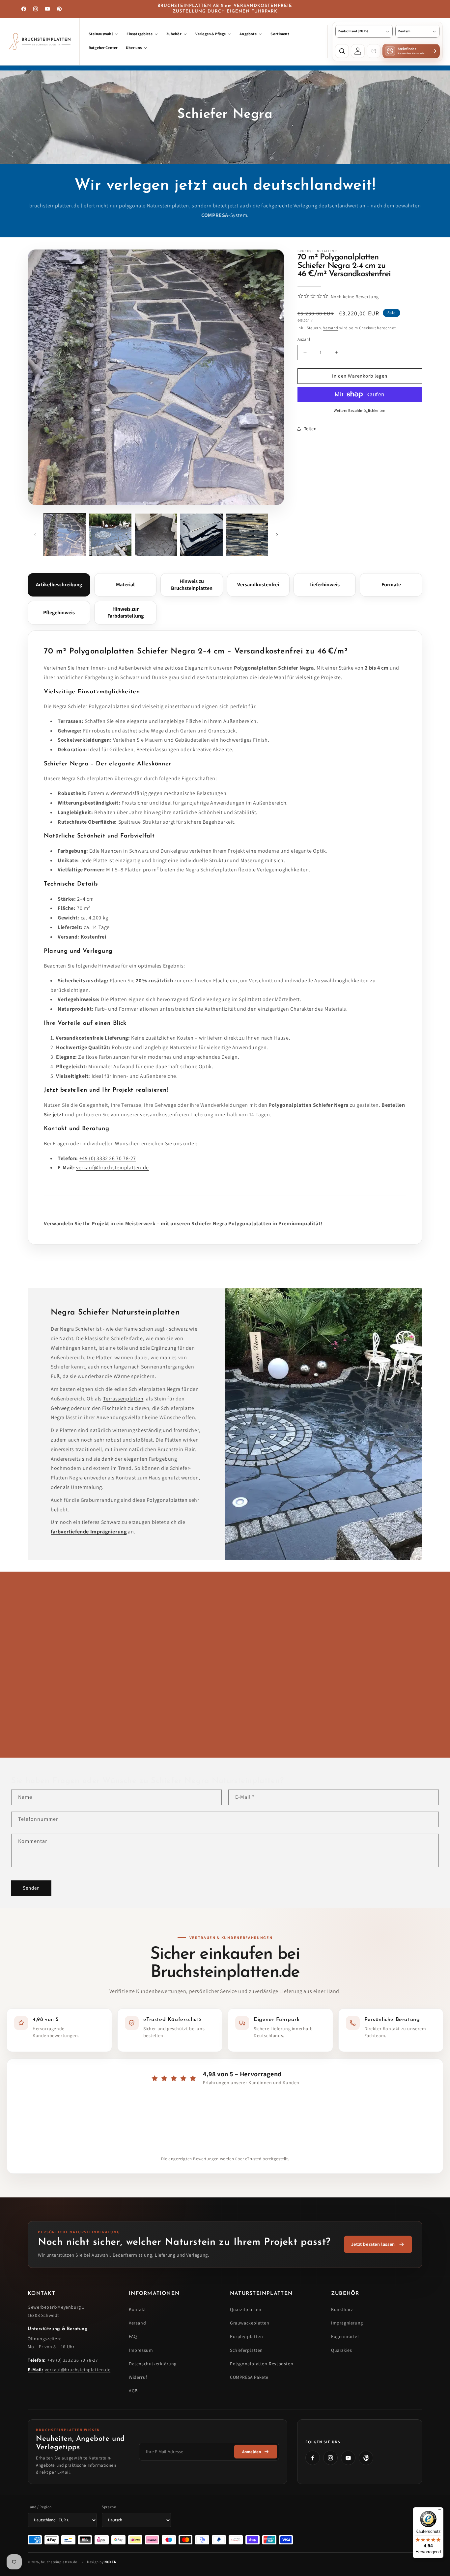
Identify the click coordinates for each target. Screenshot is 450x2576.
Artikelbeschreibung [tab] (59, 585)
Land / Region (40, 2507)
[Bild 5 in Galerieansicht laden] (247, 535)
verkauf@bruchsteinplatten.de (112, 1168)
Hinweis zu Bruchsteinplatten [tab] (192, 585)
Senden (31, 1888)
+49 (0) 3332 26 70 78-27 (108, 1158)
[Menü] (439, 2511)
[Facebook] (313, 2458)
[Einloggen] (358, 51)
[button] (103, 35)
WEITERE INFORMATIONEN (64, 1741)
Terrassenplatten (123, 1399)
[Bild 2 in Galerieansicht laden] (110, 535)
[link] (378, 2244)
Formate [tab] (391, 585)
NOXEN (110, 2562)
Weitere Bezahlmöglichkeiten (360, 410)
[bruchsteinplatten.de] (40, 41)
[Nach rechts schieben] (277, 535)
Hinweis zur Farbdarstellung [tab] (126, 612)
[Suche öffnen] (342, 51)
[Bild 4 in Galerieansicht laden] (201, 535)
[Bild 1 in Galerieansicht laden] (65, 535)
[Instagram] (330, 2458)
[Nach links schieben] (35, 535)
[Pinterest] (366, 2458)
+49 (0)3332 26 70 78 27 (280, 1727)
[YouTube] (348, 2458)
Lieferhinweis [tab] (324, 585)
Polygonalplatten (167, 1500)
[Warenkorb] (374, 51)
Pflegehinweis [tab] (59, 612)
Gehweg (60, 1408)
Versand (331, 327)
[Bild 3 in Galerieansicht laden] (156, 535)
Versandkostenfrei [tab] (258, 585)
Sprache (109, 2507)
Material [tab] (125, 585)
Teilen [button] (310, 429)
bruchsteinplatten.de (59, 2562)
